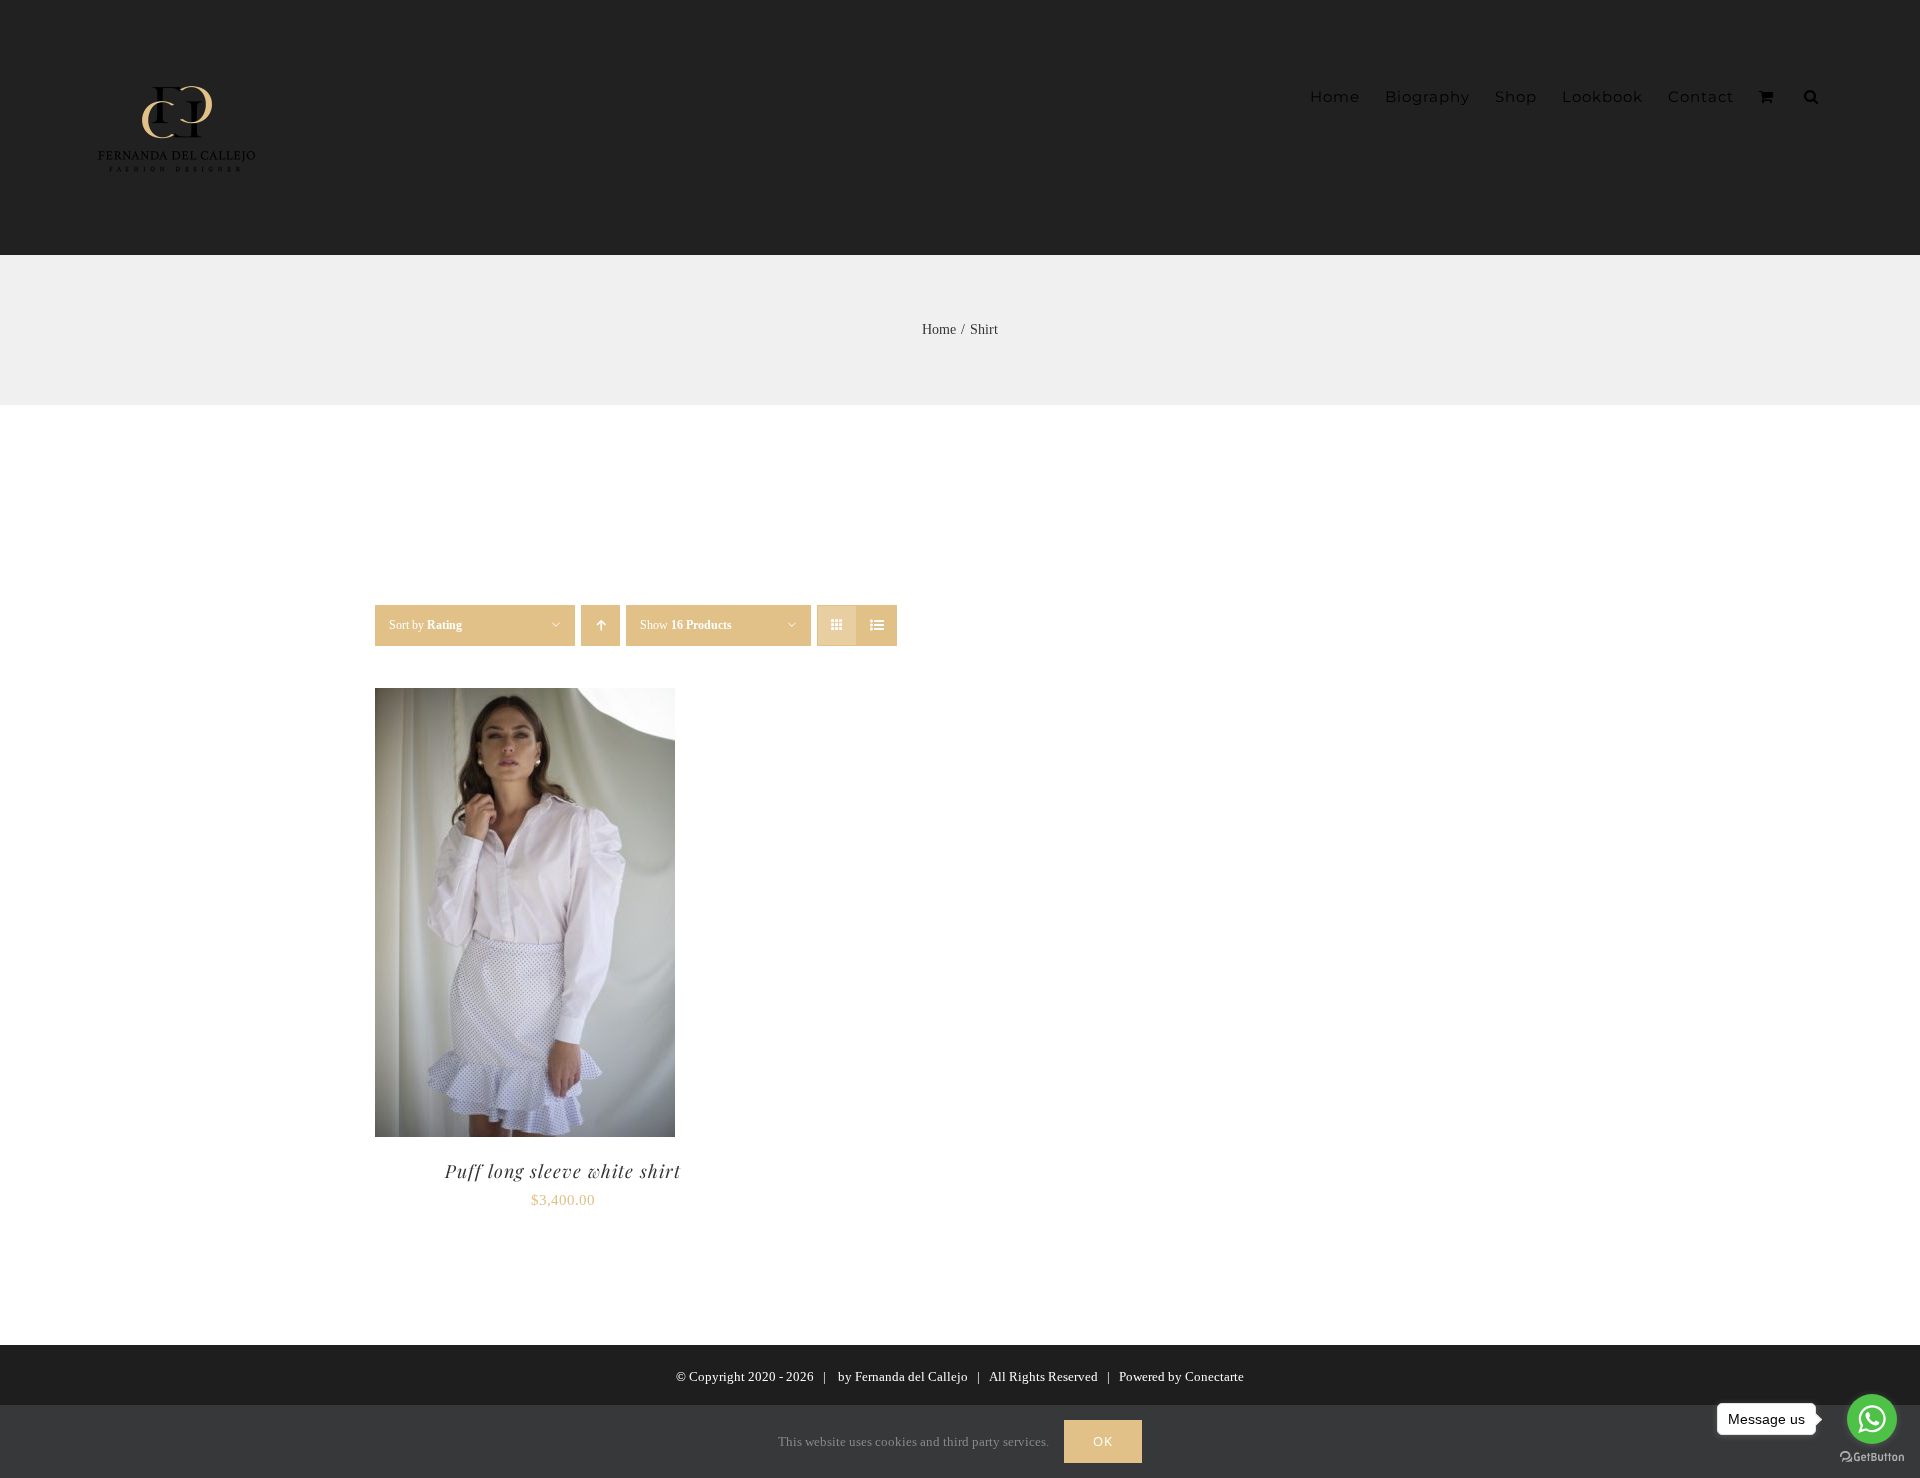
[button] (1811, 96)
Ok (1103, 1441)
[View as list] (876, 625)
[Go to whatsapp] (1872, 1419)
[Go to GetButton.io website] (1872, 1457)
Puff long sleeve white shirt (563, 1171)
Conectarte (1214, 1376)
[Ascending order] (600, 625)
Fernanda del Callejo (911, 1376)
